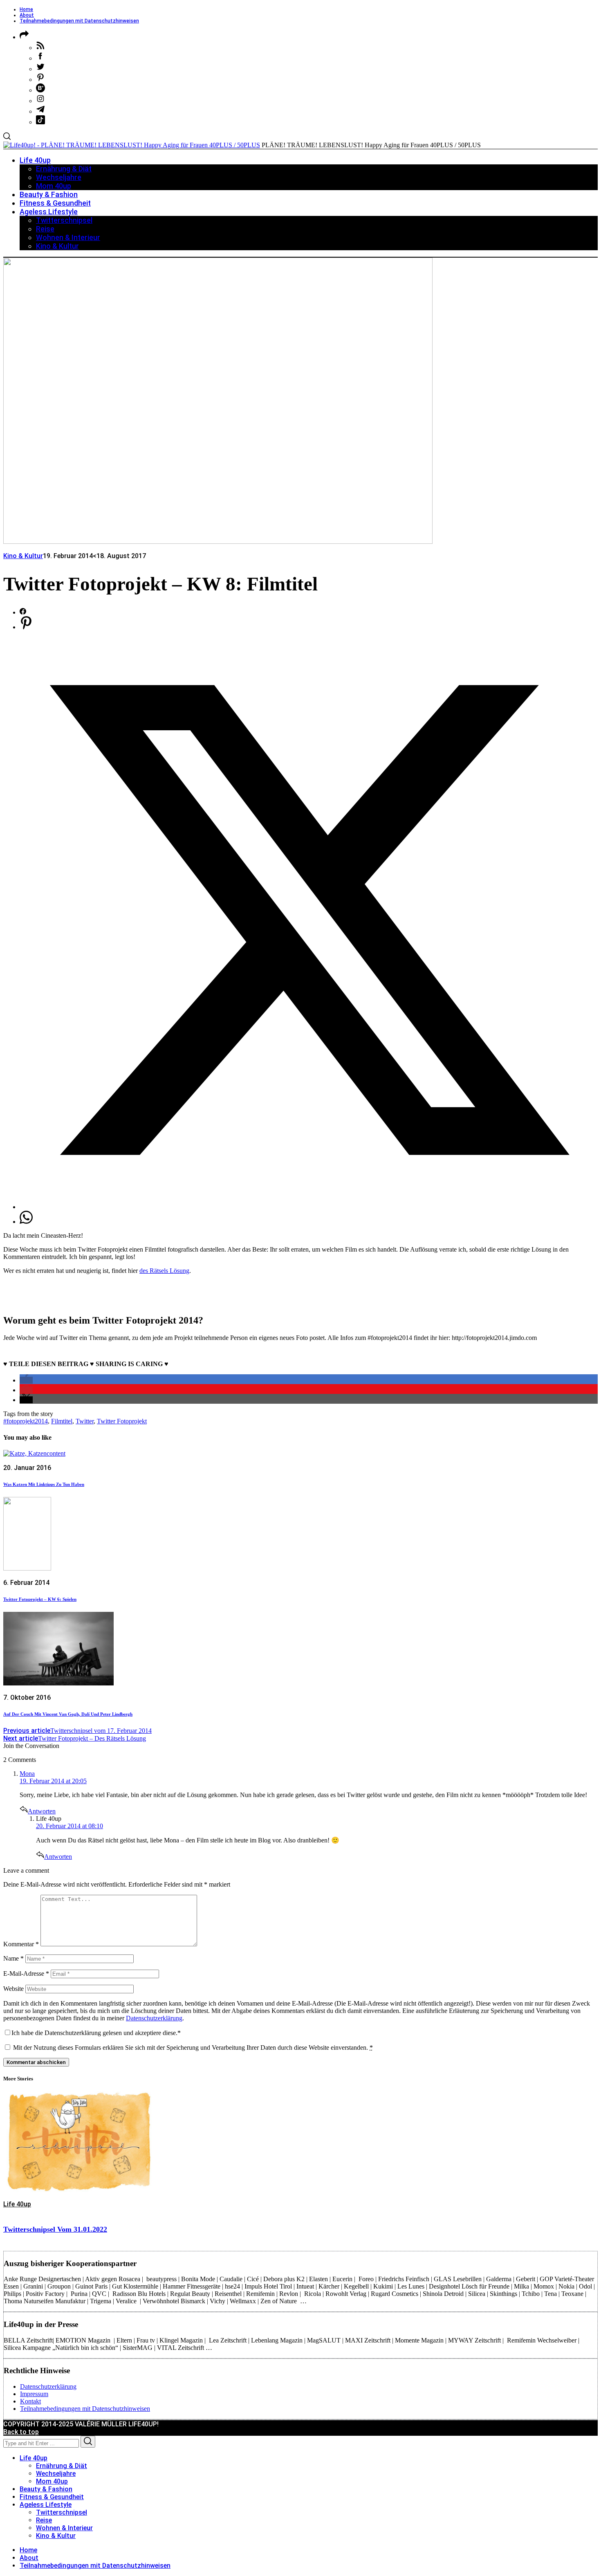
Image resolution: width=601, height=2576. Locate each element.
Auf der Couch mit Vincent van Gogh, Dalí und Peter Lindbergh (68, 1714)
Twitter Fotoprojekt (122, 1421)
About (27, 15)
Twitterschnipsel (62, 2512)
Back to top (21, 2432)
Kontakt (30, 2401)
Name (13, 1958)
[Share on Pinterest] (26, 627)
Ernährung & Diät (62, 2466)
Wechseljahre (56, 2474)
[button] (26, 1380)
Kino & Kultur (23, 556)
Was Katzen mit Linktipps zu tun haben (44, 1484)
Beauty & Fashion (46, 2489)
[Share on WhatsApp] (26, 1222)
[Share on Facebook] (23, 612)
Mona (27, 1774)
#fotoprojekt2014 (26, 1421)
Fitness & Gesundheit (52, 2497)
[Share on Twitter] (309, 1207)
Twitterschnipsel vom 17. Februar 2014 (77, 1731)
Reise (44, 2520)
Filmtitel (62, 1421)
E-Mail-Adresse (26, 1974)
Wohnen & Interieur (64, 2528)
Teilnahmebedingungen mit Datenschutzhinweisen (79, 21)
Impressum (34, 2394)
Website (13, 1989)
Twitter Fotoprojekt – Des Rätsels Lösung (75, 1738)
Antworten (42, 1811)
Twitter (85, 1421)
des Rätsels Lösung (164, 1271)
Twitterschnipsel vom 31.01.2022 (55, 2229)
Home (26, 9)
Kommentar (21, 1944)
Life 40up (17, 2204)
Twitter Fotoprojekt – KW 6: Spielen (40, 1599)
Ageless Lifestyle (46, 2505)
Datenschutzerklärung (154, 2018)
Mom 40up (52, 2481)
